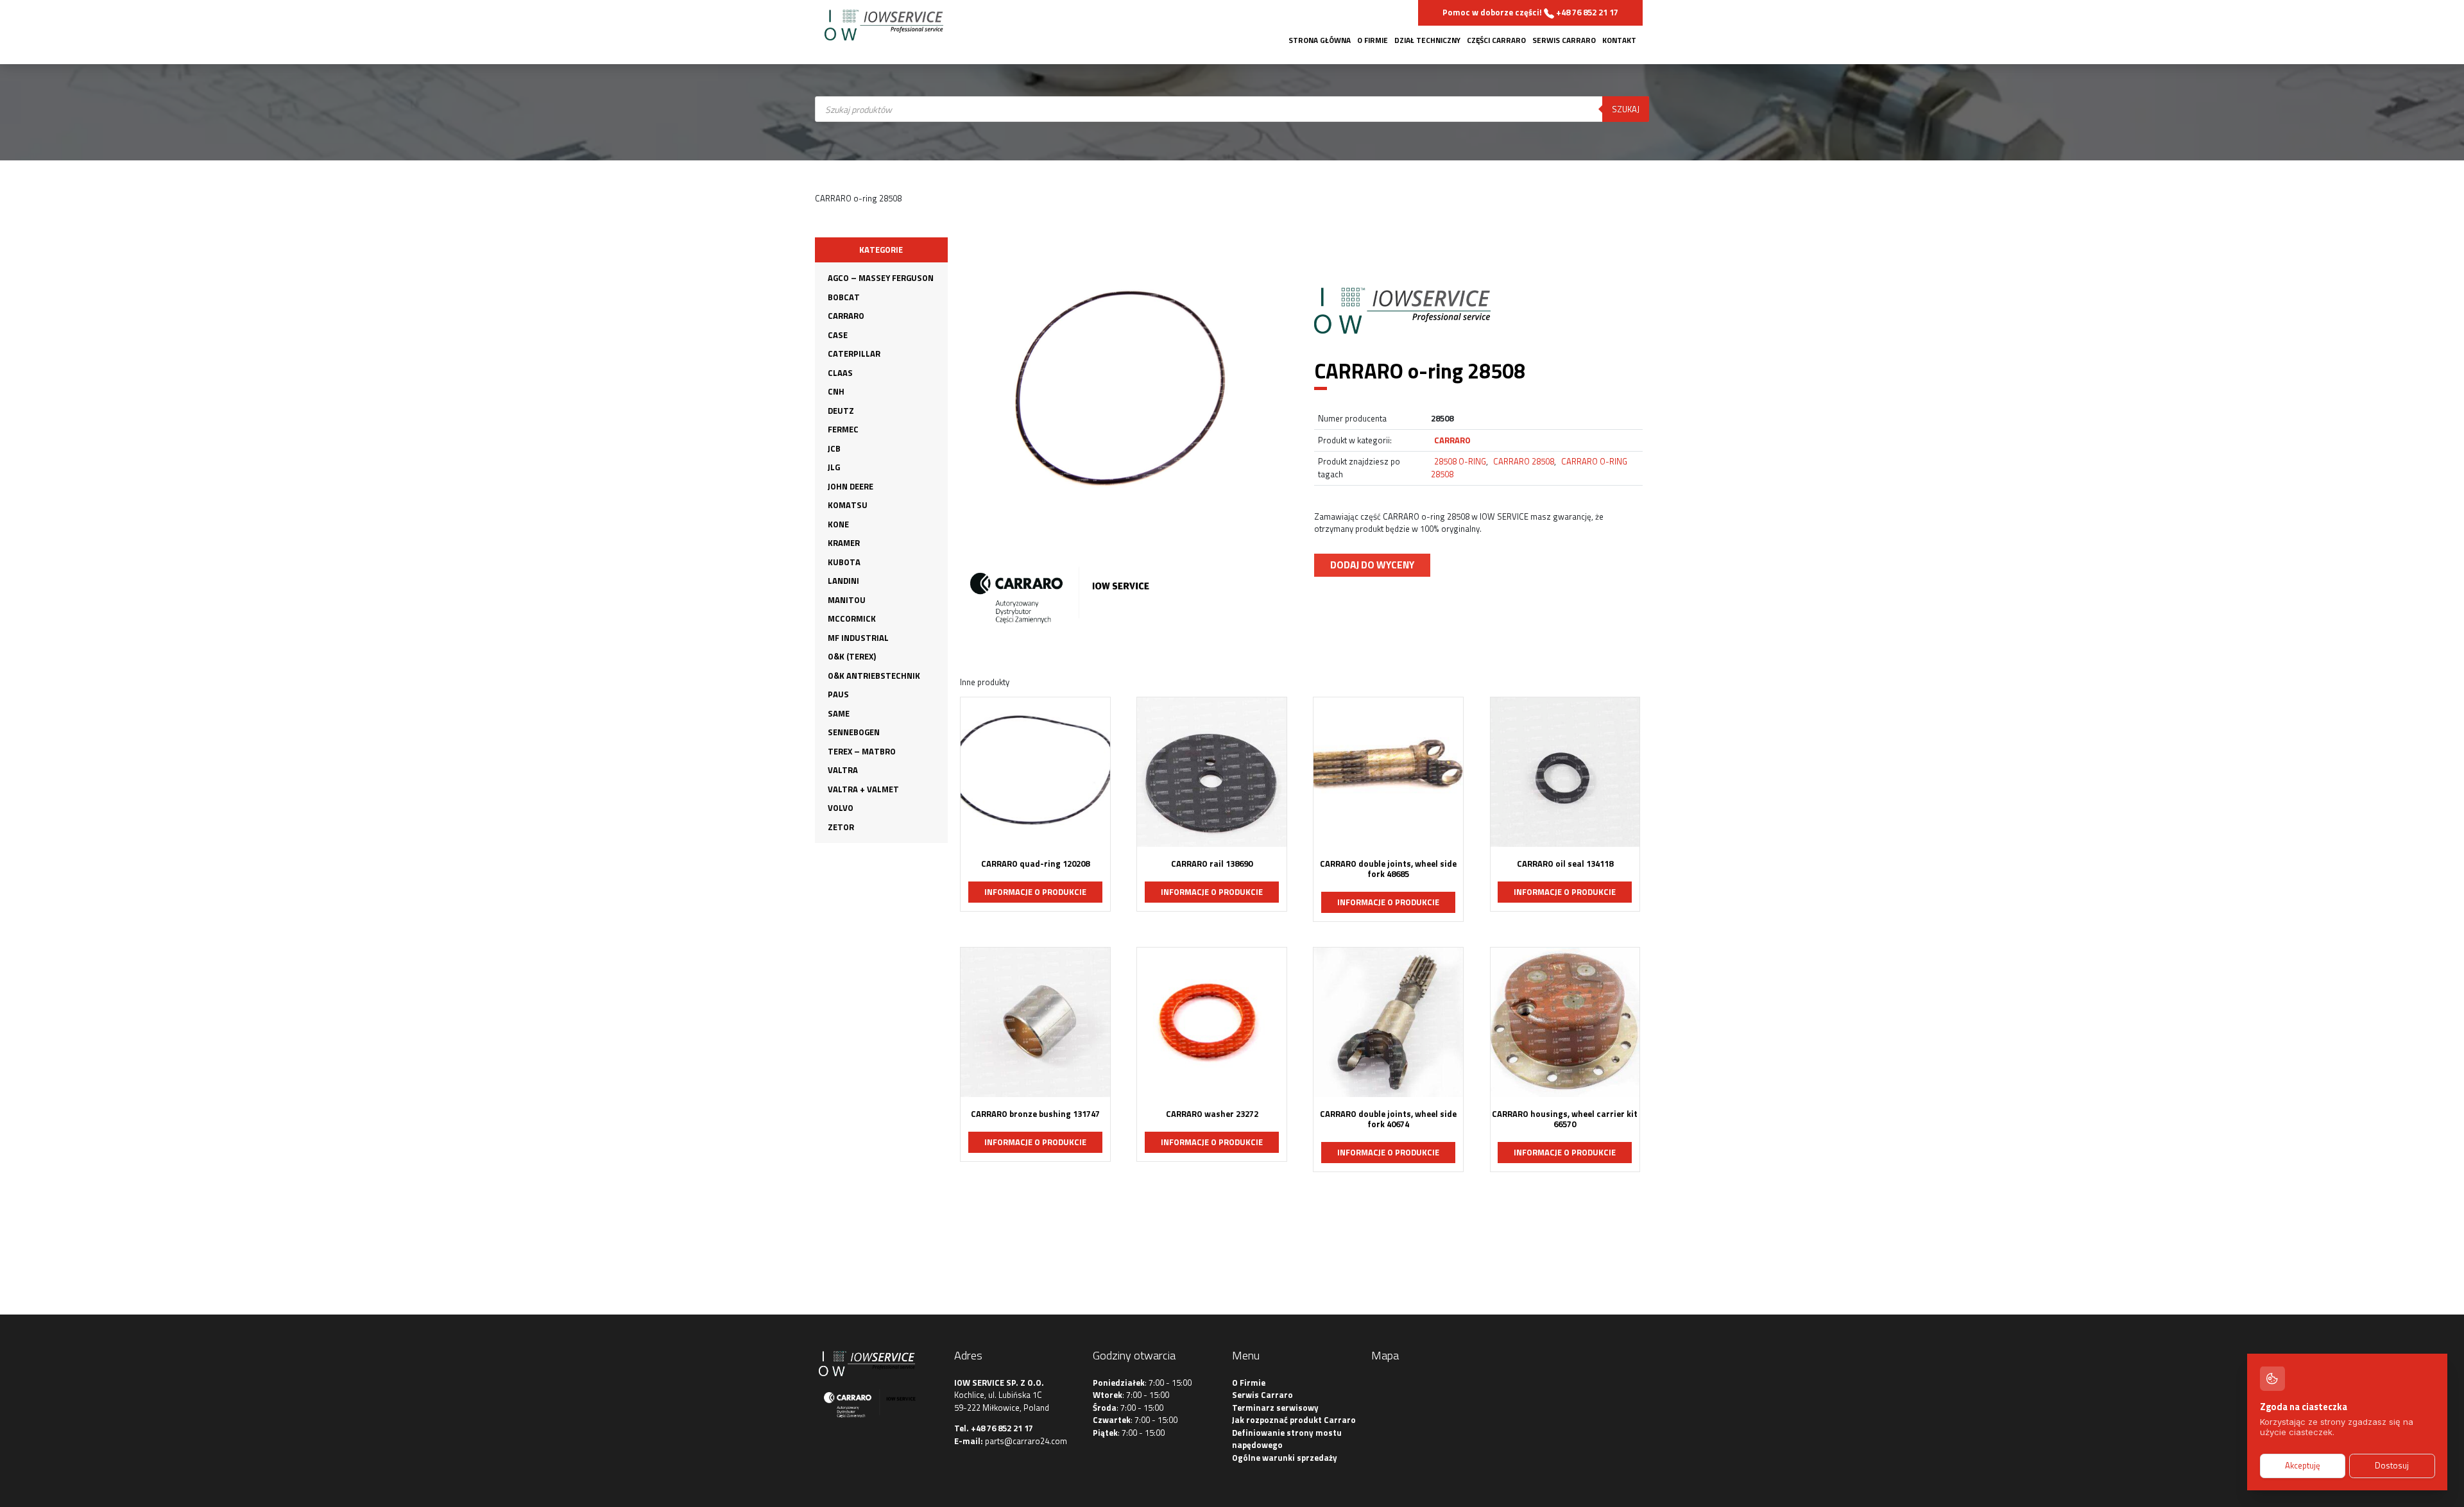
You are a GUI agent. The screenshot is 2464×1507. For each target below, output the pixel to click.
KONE (838, 524)
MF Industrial (858, 638)
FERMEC (843, 429)
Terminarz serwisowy (1275, 1408)
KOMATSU (848, 505)
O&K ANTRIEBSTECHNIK (874, 676)
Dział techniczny (1427, 40)
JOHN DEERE (851, 486)
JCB (834, 448)
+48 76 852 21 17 (1002, 1428)
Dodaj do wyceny (1372, 565)
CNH (836, 391)
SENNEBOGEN (854, 732)
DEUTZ (841, 411)
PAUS (838, 694)
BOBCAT (844, 297)
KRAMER (844, 543)
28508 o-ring (1460, 461)
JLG (834, 467)
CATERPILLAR (854, 353)
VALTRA (843, 770)
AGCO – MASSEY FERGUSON (881, 278)
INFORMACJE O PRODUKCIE (1035, 892)
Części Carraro (1496, 40)
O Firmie (1373, 40)
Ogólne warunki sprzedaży (1285, 1458)
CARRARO (846, 316)
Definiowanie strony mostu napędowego (1287, 1439)
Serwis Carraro (1564, 40)
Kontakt (1619, 40)
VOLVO (841, 808)
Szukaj (1626, 109)
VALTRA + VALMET (863, 789)
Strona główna (1320, 40)
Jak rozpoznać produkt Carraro (1294, 1420)
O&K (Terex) (852, 656)
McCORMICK (852, 618)
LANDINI (843, 581)
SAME (839, 713)
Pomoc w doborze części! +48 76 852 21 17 (1530, 12)
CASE (838, 335)
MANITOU (847, 600)
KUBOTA (844, 562)
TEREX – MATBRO (862, 751)
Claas (840, 373)
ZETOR (841, 827)
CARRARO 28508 (1524, 461)
